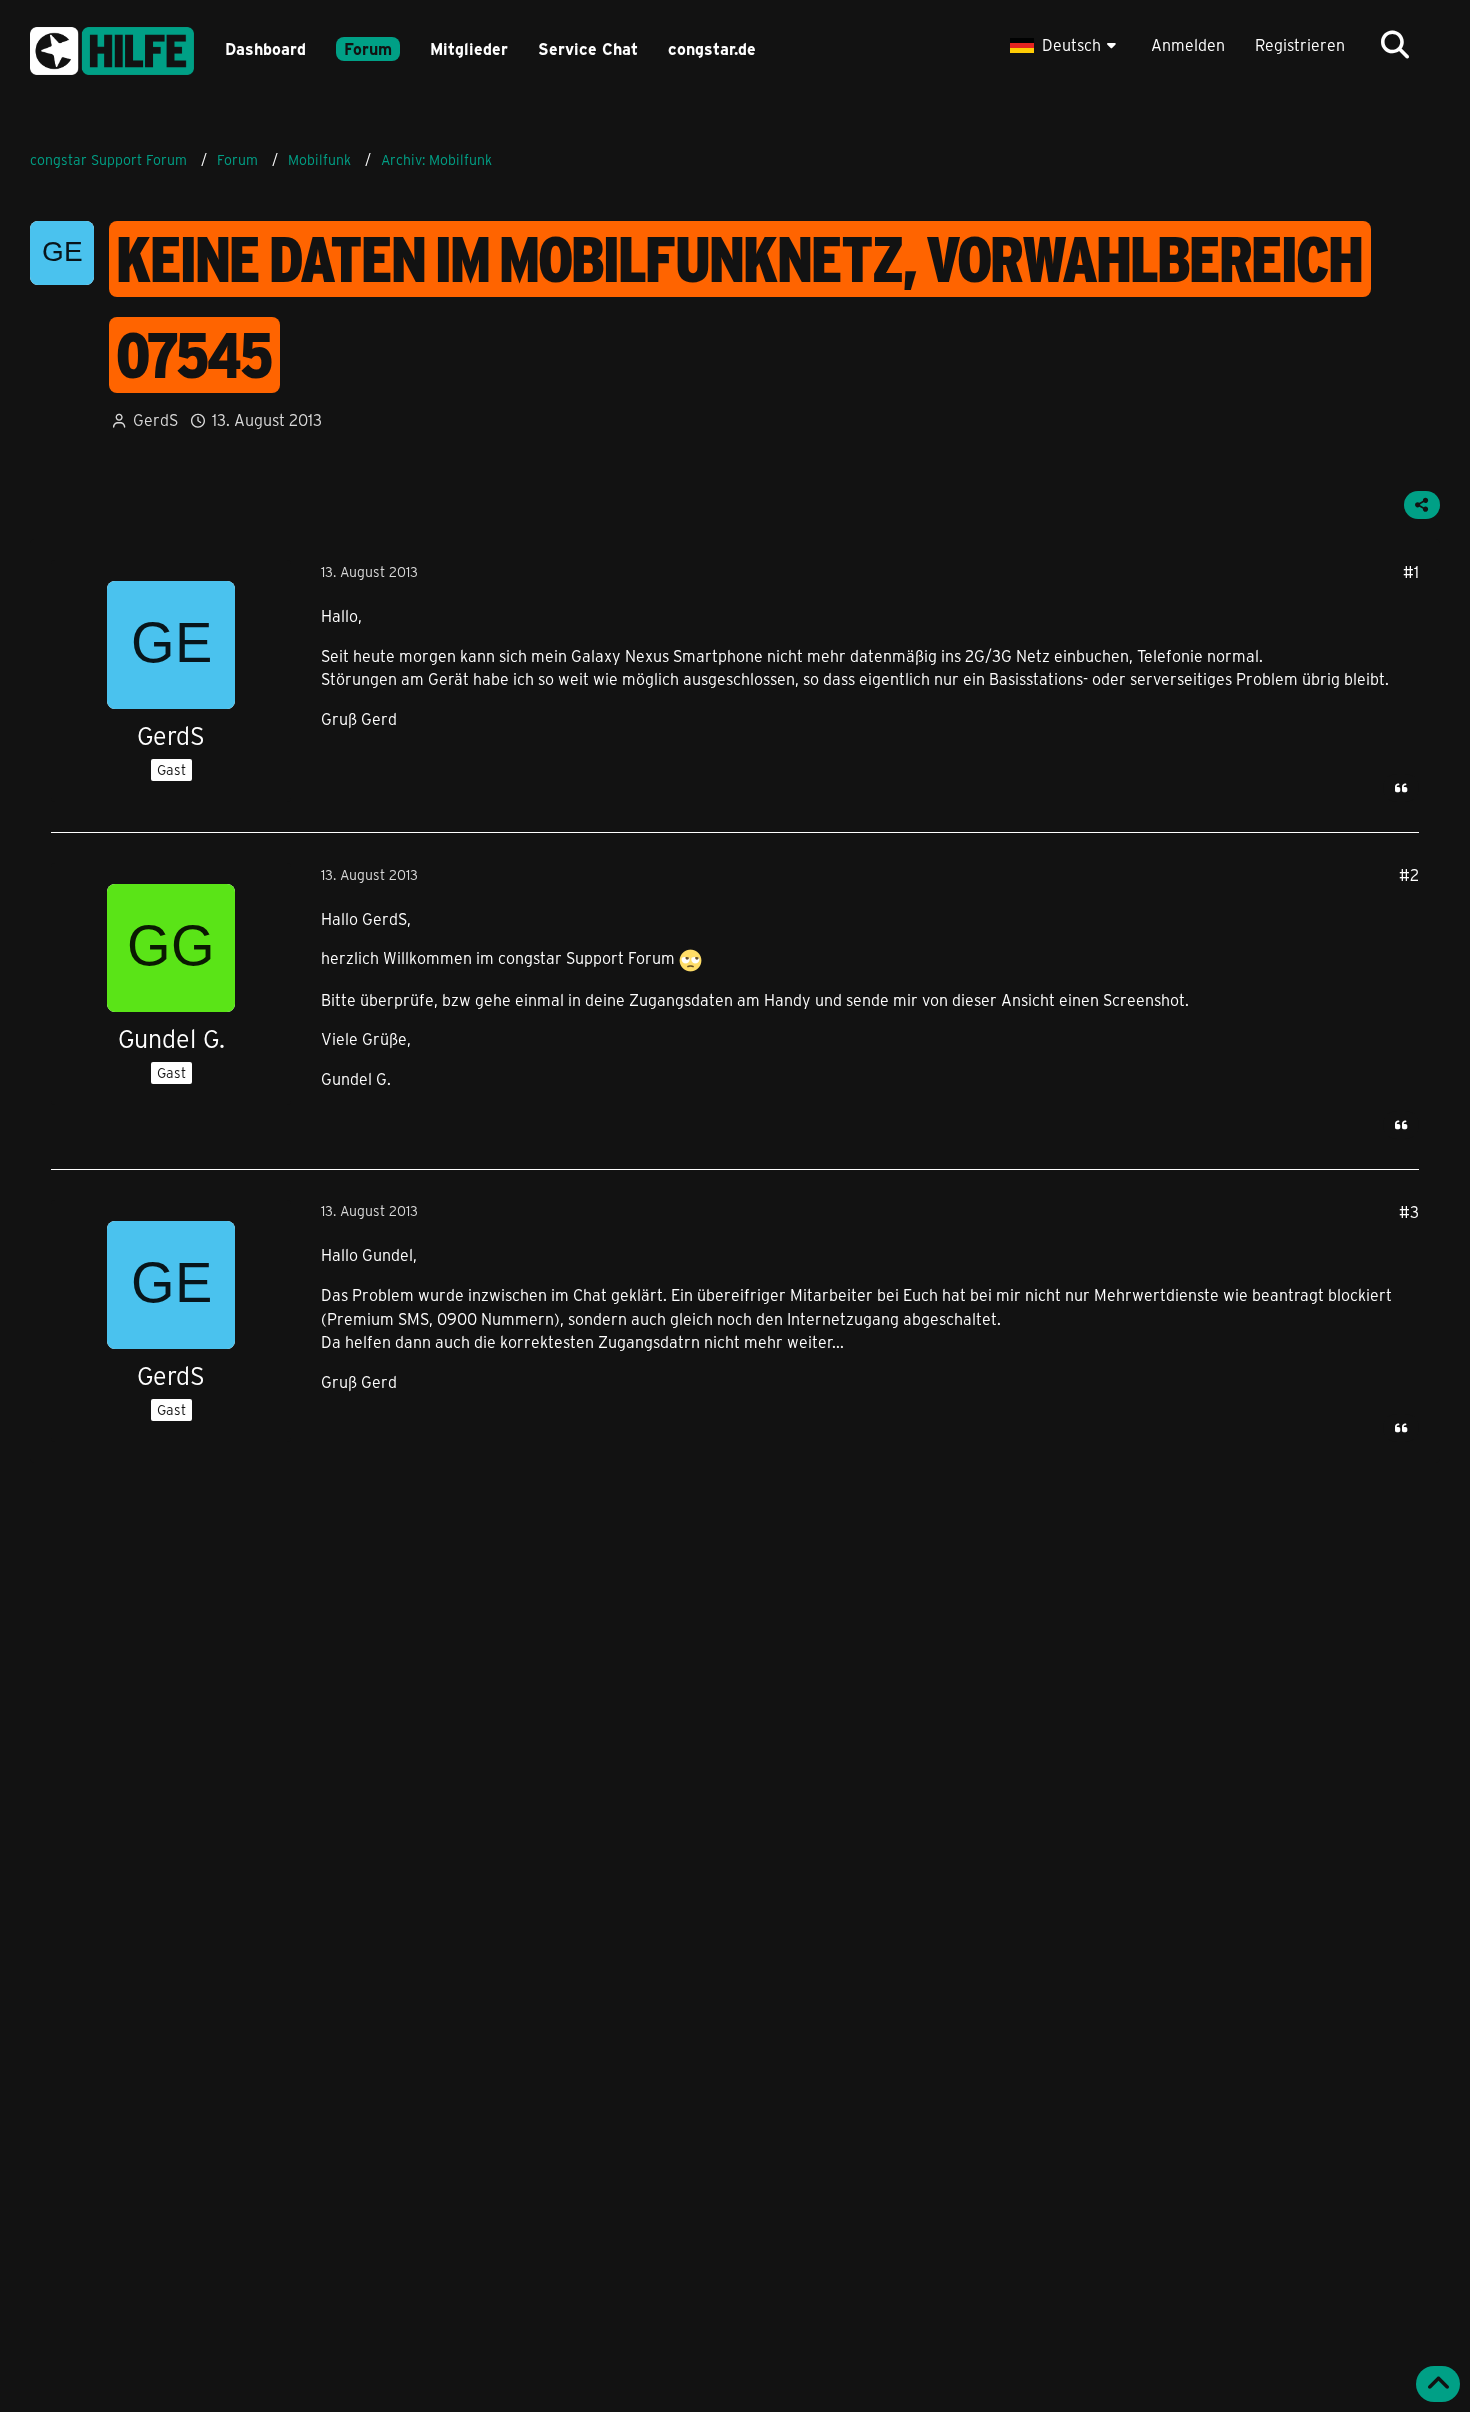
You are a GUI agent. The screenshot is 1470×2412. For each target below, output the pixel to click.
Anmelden (1188, 44)
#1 (1411, 571)
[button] (1065, 45)
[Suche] (1395, 45)
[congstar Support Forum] (112, 47)
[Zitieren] (1401, 788)
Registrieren (1300, 44)
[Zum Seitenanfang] (1438, 2384)
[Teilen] (1422, 505)
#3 (1409, 1211)
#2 (1409, 874)
